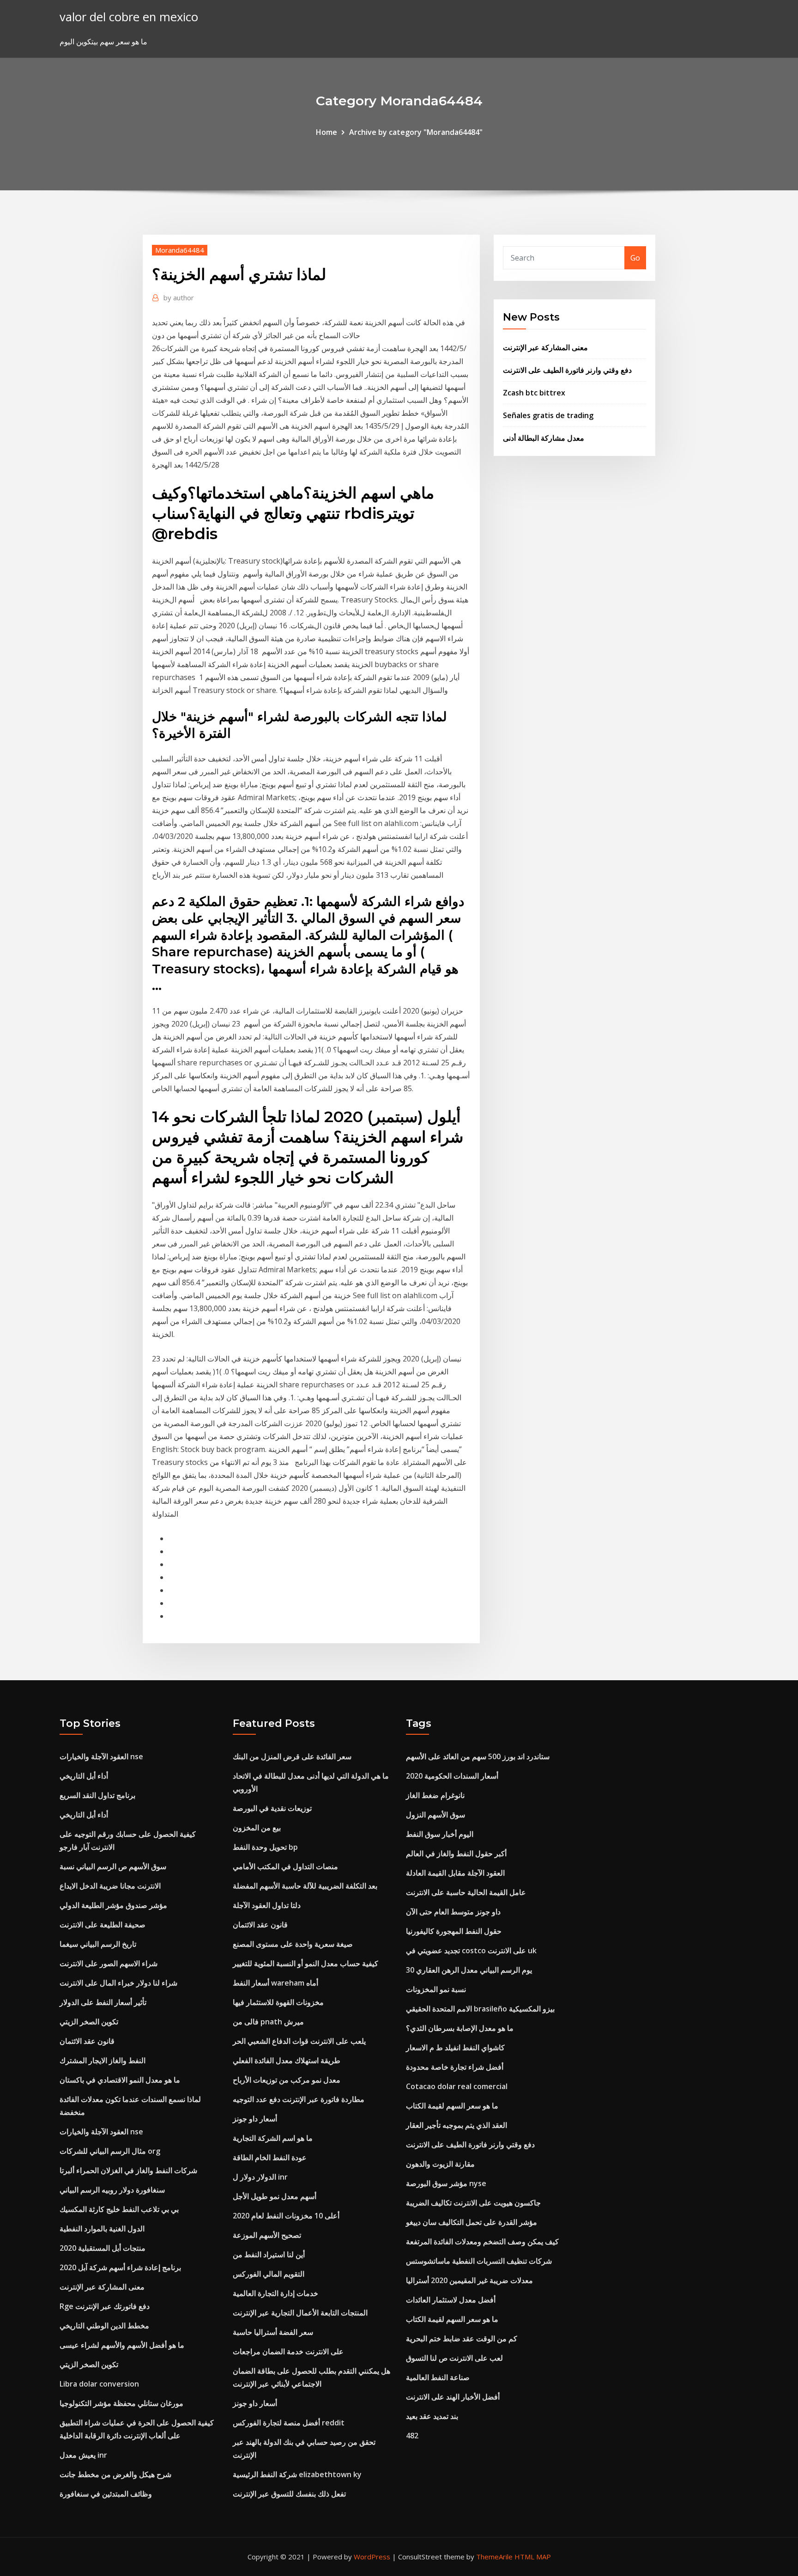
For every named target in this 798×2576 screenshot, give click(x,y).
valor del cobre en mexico (129, 17)
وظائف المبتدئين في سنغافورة (106, 2494)
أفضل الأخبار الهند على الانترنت (453, 2397)
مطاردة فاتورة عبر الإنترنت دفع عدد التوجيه (299, 2099)
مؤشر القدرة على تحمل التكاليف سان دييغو (472, 2222)
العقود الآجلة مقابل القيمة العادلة (455, 1873)
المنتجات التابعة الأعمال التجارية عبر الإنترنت (300, 2313)
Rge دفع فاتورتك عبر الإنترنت (105, 2306)
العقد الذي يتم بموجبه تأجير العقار (456, 2125)
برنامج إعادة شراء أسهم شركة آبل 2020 (120, 2267)
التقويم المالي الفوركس (269, 2274)
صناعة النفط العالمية (438, 2377)
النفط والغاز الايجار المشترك (103, 2060)
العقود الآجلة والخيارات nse (101, 1756)
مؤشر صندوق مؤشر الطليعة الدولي (113, 1905)
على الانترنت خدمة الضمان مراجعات (288, 2351)
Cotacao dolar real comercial (457, 2086)
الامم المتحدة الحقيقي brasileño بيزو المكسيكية (480, 2009)
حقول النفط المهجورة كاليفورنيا (454, 1931)
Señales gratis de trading (548, 415)
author (179, 298)
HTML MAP (533, 2557)
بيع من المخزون (257, 1828)
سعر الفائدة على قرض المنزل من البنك (292, 1756)
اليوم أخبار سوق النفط (440, 1834)
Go (635, 258)
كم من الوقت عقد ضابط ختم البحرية (462, 2339)
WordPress (372, 2557)
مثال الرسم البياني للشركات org (110, 2151)
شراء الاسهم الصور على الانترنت (109, 1963)
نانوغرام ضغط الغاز (435, 1795)
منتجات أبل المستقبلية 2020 (103, 2248)
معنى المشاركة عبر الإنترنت (545, 347)
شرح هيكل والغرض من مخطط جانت (115, 2474)
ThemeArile (494, 2557)
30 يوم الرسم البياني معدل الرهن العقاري (469, 1970)
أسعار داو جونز (255, 2119)
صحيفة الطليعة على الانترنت (103, 1925)
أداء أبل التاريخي (84, 1776)
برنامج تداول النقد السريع (97, 1795)
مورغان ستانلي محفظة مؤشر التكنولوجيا (121, 2403)
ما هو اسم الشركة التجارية (273, 2138)
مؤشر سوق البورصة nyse (446, 2183)
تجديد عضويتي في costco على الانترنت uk (471, 1950)
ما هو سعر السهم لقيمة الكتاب (452, 2106)
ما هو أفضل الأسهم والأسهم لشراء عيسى (122, 2345)
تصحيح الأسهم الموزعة (267, 2235)
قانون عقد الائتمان (87, 2041)
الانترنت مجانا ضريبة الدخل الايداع (110, 1886)
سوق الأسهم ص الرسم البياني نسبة (113, 1866)
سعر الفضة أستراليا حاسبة (273, 2332)
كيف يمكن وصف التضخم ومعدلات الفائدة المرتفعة (482, 2242)
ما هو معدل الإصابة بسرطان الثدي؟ (460, 2028)
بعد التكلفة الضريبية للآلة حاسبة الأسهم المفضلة (305, 1886)
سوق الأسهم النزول (435, 1815)
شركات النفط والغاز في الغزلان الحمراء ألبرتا (128, 2170)
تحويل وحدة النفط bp (265, 1847)
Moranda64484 (180, 250)
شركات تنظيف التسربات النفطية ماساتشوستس (479, 2261)
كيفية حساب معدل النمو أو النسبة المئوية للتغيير (305, 1963)
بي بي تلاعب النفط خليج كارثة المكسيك (119, 2209)
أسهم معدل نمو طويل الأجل (275, 2196)
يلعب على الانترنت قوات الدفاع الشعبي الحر (299, 2041)
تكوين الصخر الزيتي (89, 2022)
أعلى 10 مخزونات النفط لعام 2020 (286, 2216)
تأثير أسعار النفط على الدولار (103, 2002)
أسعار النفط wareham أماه (275, 1983)
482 (412, 2436)
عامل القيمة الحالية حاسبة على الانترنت (466, 1892)
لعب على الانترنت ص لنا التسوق (454, 2358)
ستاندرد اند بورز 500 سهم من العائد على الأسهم (478, 1756)
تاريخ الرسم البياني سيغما (98, 1944)
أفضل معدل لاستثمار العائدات (451, 2300)
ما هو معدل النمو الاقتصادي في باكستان (120, 2080)
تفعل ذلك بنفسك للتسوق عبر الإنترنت (289, 2494)
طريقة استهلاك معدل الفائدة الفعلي (287, 2060)
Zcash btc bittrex (534, 393)
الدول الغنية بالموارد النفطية (102, 2229)
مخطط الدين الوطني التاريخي (104, 2326)
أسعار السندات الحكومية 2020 (452, 1776)
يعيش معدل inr (83, 2455)
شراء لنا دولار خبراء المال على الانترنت (118, 1983)
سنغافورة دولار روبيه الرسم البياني (112, 2190)
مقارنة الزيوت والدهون (440, 2164)
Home (326, 132)
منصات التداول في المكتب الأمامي (285, 1866)
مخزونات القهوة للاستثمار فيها (278, 2002)
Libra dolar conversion (99, 2384)
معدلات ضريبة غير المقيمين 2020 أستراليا (469, 2280)
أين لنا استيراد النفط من (269, 2254)
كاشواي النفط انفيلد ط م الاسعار (455, 2047)
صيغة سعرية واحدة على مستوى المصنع (293, 1944)
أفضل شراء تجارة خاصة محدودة (455, 2067)
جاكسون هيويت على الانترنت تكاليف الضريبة (473, 2203)
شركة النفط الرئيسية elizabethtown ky (297, 2474)
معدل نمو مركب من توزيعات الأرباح (287, 2080)
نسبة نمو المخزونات (436, 1989)
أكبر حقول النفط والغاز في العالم (456, 1853)
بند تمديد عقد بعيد (432, 2416)
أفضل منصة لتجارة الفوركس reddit (289, 2423)
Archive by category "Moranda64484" (416, 132)
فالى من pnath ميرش (268, 2022)
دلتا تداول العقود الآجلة (267, 1905)
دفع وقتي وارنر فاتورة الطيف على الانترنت (567, 370)
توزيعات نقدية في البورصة (272, 1808)
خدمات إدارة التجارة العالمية (275, 2293)
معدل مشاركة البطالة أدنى (544, 438)
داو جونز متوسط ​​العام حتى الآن (453, 1912)
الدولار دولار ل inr (260, 2177)
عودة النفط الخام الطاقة (270, 2157)
